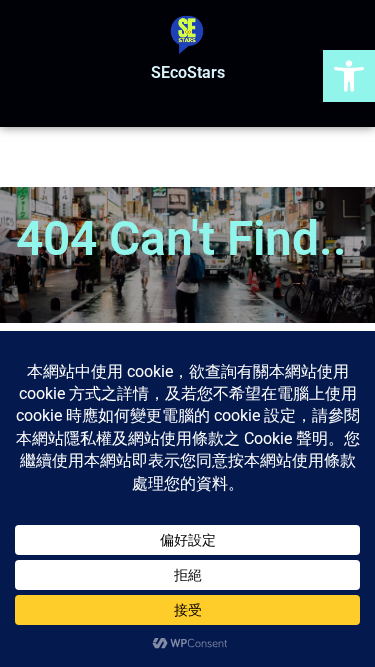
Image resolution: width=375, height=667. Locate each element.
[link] (349, 76)
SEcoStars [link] (188, 72)
